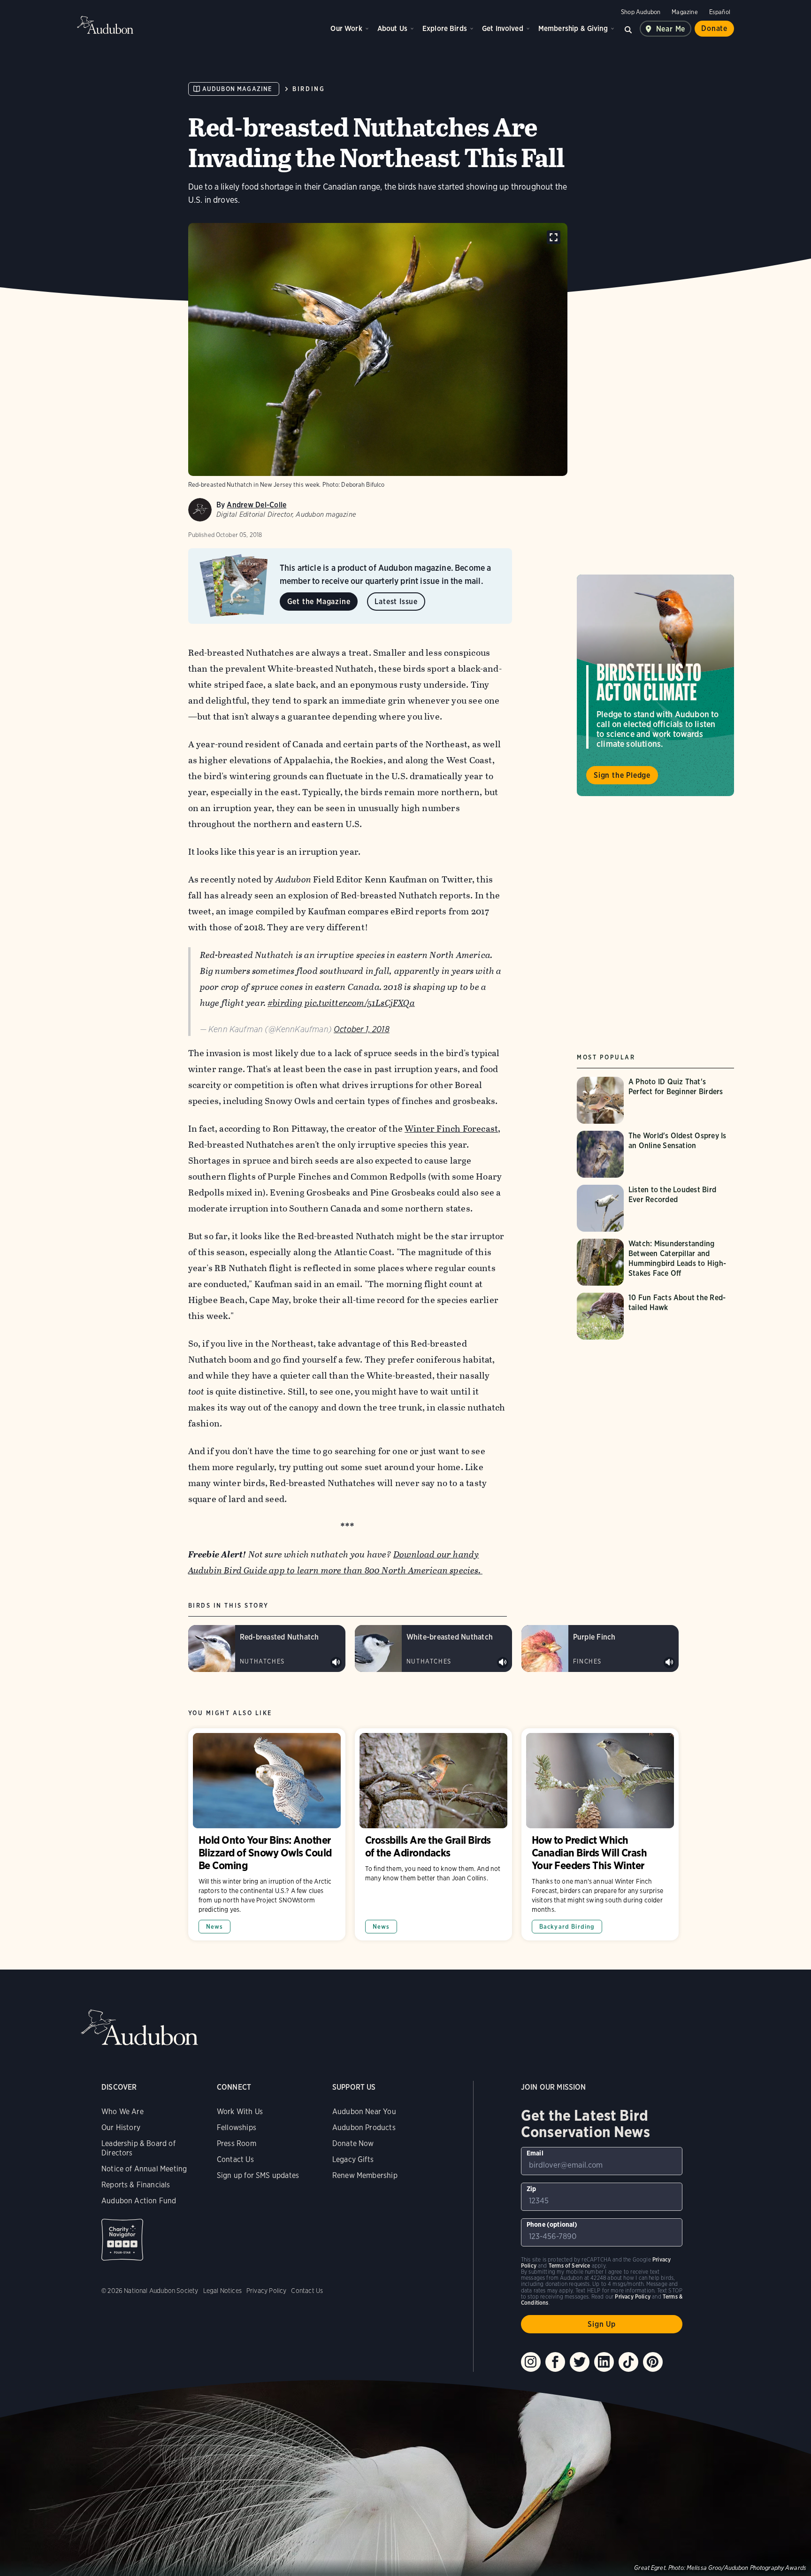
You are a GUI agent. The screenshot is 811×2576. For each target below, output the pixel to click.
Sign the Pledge (622, 775)
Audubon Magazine (237, 89)
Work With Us (240, 2112)
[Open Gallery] (554, 237)
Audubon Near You (364, 2112)
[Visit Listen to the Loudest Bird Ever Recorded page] (655, 1208)
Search (628, 29)
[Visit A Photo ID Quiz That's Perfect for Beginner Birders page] (655, 1100)
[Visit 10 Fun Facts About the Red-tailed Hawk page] (655, 1316)
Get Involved (503, 28)
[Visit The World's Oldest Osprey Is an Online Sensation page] (655, 1154)
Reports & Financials (136, 2185)
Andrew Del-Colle (256, 505)
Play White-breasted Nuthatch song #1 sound (503, 1663)
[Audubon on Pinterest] (653, 2362)
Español (720, 12)
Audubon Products (364, 2127)
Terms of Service (570, 2265)
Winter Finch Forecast (451, 1129)
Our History (121, 2127)
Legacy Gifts (353, 2159)
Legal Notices (222, 2291)
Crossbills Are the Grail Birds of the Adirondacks (433, 1834)
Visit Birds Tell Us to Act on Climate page (655, 685)
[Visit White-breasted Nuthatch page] (433, 1648)
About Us (392, 28)
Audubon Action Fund (139, 2201)
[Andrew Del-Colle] (200, 510)
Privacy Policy (267, 2291)
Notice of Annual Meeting (144, 2169)
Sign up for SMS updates (258, 2175)
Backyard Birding (567, 1927)
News (215, 1927)
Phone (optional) (552, 2224)
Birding (309, 89)
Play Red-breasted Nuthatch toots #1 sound (336, 1663)
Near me (671, 29)
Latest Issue (396, 602)
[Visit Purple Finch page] (600, 1648)
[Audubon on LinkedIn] (604, 2362)
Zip (532, 2189)
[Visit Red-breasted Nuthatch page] (267, 1648)
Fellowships (237, 2127)
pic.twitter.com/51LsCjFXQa (360, 1003)
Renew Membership (365, 2175)
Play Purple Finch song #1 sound (669, 1663)
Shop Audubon (641, 12)
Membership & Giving (573, 28)
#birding (285, 1003)
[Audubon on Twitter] (580, 2362)
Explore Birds (445, 28)
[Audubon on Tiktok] (628, 2362)
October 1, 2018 (362, 1029)
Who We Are (122, 2112)
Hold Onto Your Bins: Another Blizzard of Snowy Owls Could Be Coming (267, 1834)
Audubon (105, 25)
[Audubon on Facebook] (555, 2362)
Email (535, 2153)
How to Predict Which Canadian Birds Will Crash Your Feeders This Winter (600, 1834)
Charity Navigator (122, 2240)
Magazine (685, 12)
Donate (714, 28)
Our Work (346, 28)
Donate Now (353, 2143)
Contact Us (235, 2159)
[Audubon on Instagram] (531, 2362)
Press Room (237, 2143)
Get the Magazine (319, 602)
